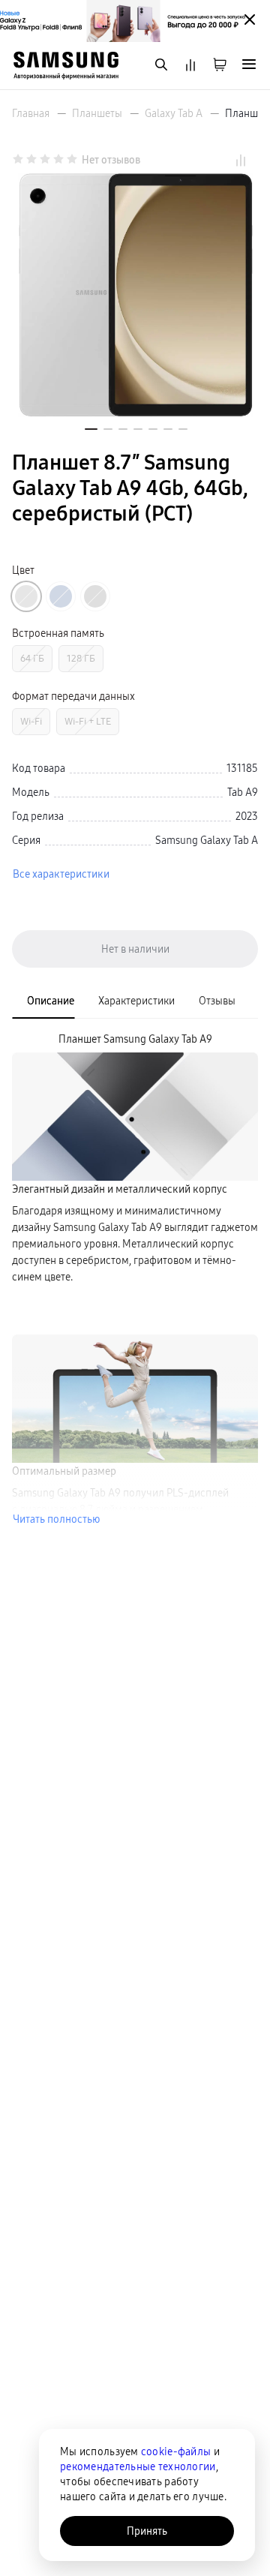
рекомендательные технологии (138, 2466)
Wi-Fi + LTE (88, 721)
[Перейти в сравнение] (190, 66)
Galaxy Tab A (174, 113)
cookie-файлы (176, 2451)
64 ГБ (32, 658)
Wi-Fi (31, 721)
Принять (147, 2531)
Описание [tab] (51, 1001)
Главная (31, 113)
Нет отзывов (111, 160)
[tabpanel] (135, 1279)
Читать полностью (56, 1519)
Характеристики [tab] (136, 1001)
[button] (91, 429)
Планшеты (97, 113)
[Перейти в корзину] (220, 66)
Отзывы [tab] (217, 1001)
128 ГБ (81, 658)
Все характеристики (61, 874)
